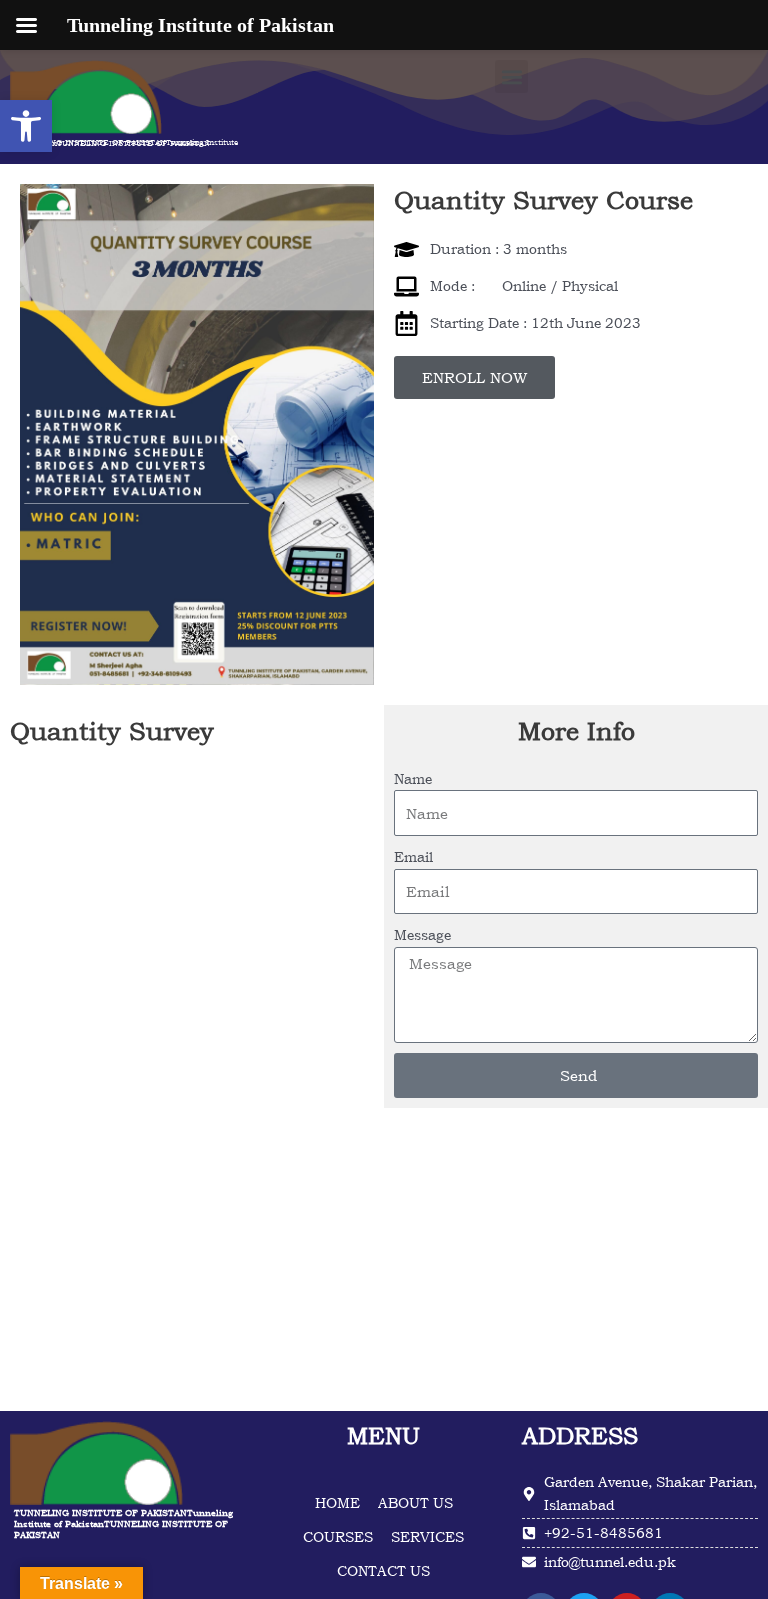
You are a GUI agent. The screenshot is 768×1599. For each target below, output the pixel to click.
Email (413, 856)
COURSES (338, 1538)
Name (413, 778)
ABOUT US (415, 1504)
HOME (337, 1504)
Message (422, 934)
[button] (26, 126)
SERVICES (427, 1538)
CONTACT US (383, 1572)
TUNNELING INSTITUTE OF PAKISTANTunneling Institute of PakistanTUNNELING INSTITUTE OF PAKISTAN (125, 142)
